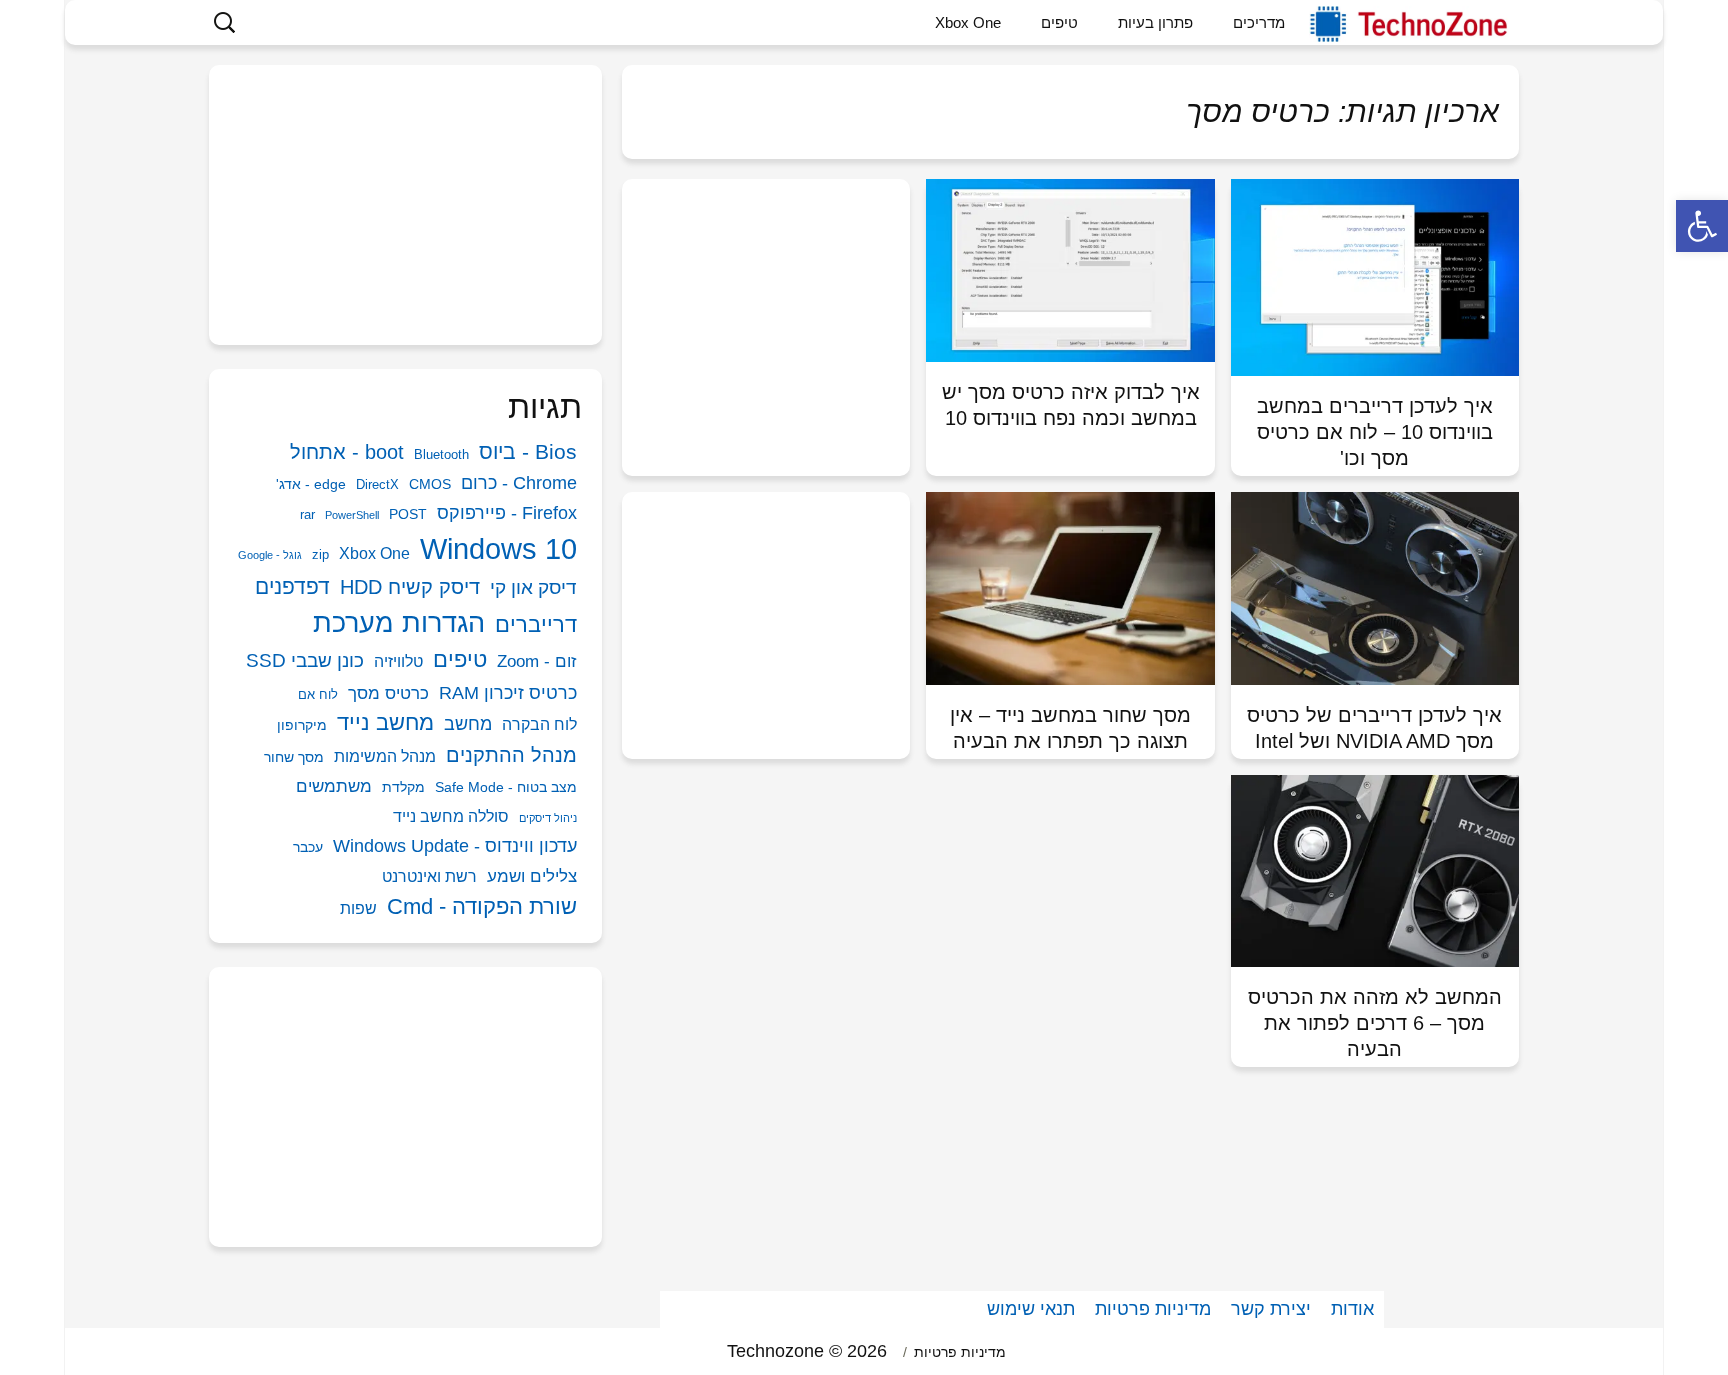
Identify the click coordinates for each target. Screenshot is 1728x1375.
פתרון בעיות (1155, 22)
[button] (1702, 226)
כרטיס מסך (388, 693)
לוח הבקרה (539, 724)
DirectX (377, 484)
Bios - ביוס (528, 451)
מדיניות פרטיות (1153, 1309)
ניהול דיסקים (548, 818)
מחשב (468, 723)
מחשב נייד (385, 722)
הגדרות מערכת (399, 623)
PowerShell (352, 515)
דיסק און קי (533, 587)
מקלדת (403, 787)
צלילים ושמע (532, 876)
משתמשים (334, 786)
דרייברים (536, 624)
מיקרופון (302, 725)
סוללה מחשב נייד (451, 816)
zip (320, 554)
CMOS (430, 484)
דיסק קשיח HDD (410, 587)
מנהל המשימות (385, 756)
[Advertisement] (766, 308)
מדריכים (1259, 22)
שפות (358, 908)
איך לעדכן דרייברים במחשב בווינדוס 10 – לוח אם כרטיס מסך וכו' (1375, 432)
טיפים (1059, 22)
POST (408, 514)
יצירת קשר (1271, 1309)
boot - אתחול (347, 452)
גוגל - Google (270, 555)
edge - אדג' (311, 484)
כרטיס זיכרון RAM (508, 692)
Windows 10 (498, 548)
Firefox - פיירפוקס (507, 513)
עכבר (308, 847)
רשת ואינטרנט (429, 876)
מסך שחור (294, 757)
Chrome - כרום (519, 482)
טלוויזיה (398, 661)
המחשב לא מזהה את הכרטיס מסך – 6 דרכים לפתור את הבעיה (1375, 1023)
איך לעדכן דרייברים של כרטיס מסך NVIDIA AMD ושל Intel (1374, 728)
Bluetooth (441, 454)
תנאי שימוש (1031, 1309)
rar (307, 514)
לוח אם (318, 694)
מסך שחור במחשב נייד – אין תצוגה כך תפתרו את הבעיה (1070, 728)
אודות (1352, 1309)
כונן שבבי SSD (305, 660)
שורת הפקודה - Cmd (482, 906)
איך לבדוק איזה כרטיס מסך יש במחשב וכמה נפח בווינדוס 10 (1071, 405)
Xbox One (968, 22)
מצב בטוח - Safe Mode (506, 787)
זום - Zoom (537, 661)
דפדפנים (292, 586)
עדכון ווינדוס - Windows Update (455, 845)
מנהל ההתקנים (511, 755)
